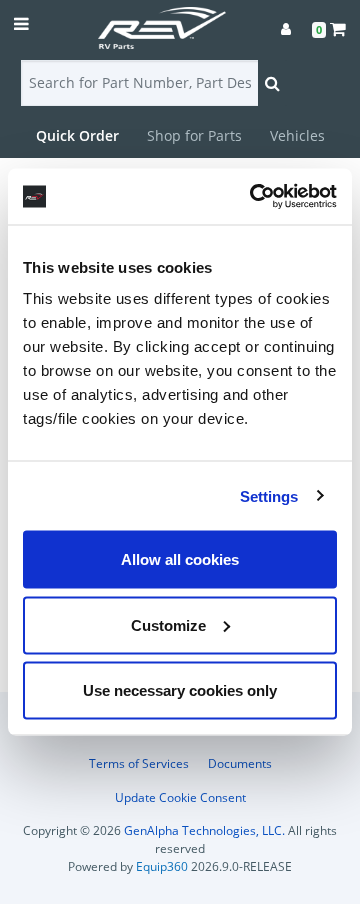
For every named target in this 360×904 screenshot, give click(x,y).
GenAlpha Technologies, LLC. (204, 830)
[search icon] (272, 83)
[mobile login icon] (286, 28)
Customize (168, 624)
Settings (269, 495)
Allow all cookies (180, 559)
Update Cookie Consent (180, 797)
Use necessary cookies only (180, 690)
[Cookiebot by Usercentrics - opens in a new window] (254, 197)
